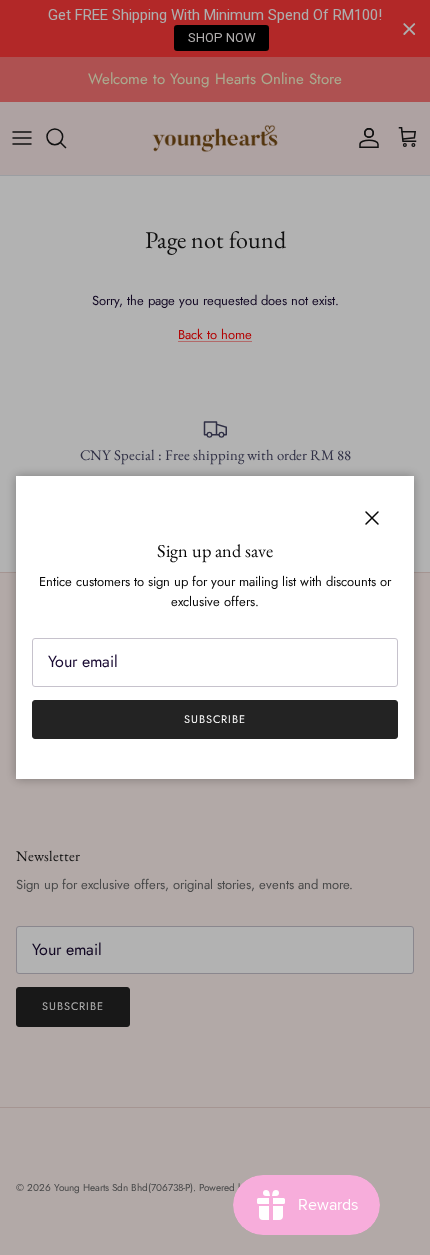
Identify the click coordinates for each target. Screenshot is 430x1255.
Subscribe (215, 719)
